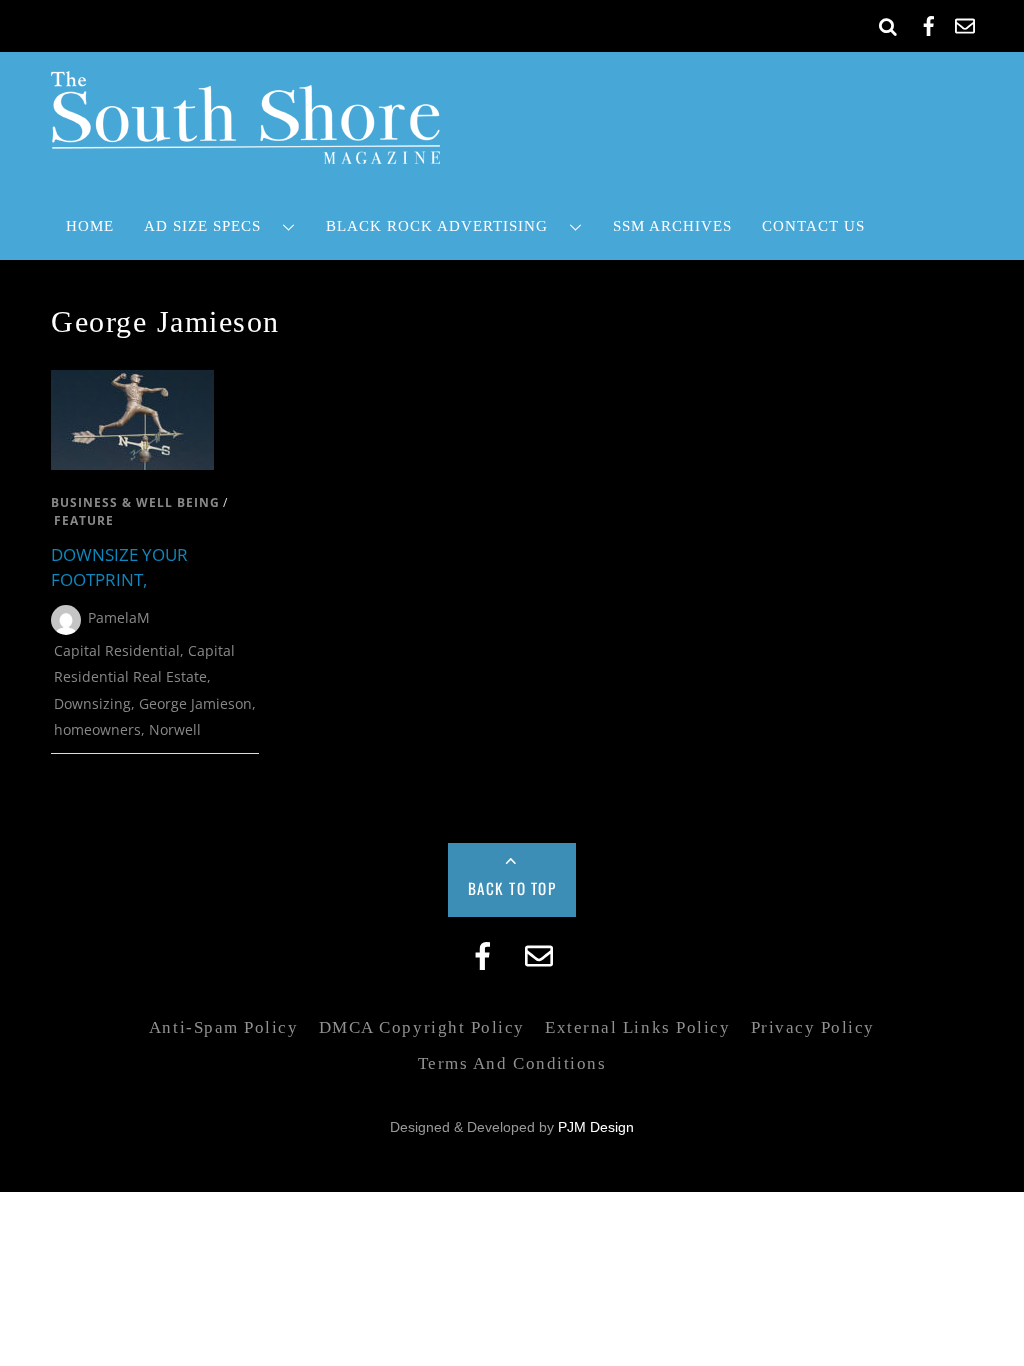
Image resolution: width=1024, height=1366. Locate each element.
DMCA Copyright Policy (422, 1027)
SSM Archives (672, 225)
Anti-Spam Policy (223, 1027)
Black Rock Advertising (437, 225)
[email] (965, 22)
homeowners (97, 729)
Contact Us (813, 225)
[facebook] (929, 22)
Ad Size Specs (202, 225)
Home (90, 225)
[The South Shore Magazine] (245, 150)
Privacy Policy (813, 1027)
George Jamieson (195, 703)
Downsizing (92, 703)
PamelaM (119, 617)
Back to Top (512, 888)
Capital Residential (117, 650)
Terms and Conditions (512, 1063)
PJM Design (596, 1127)
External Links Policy (637, 1027)
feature (84, 520)
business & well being (135, 502)
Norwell (175, 729)
